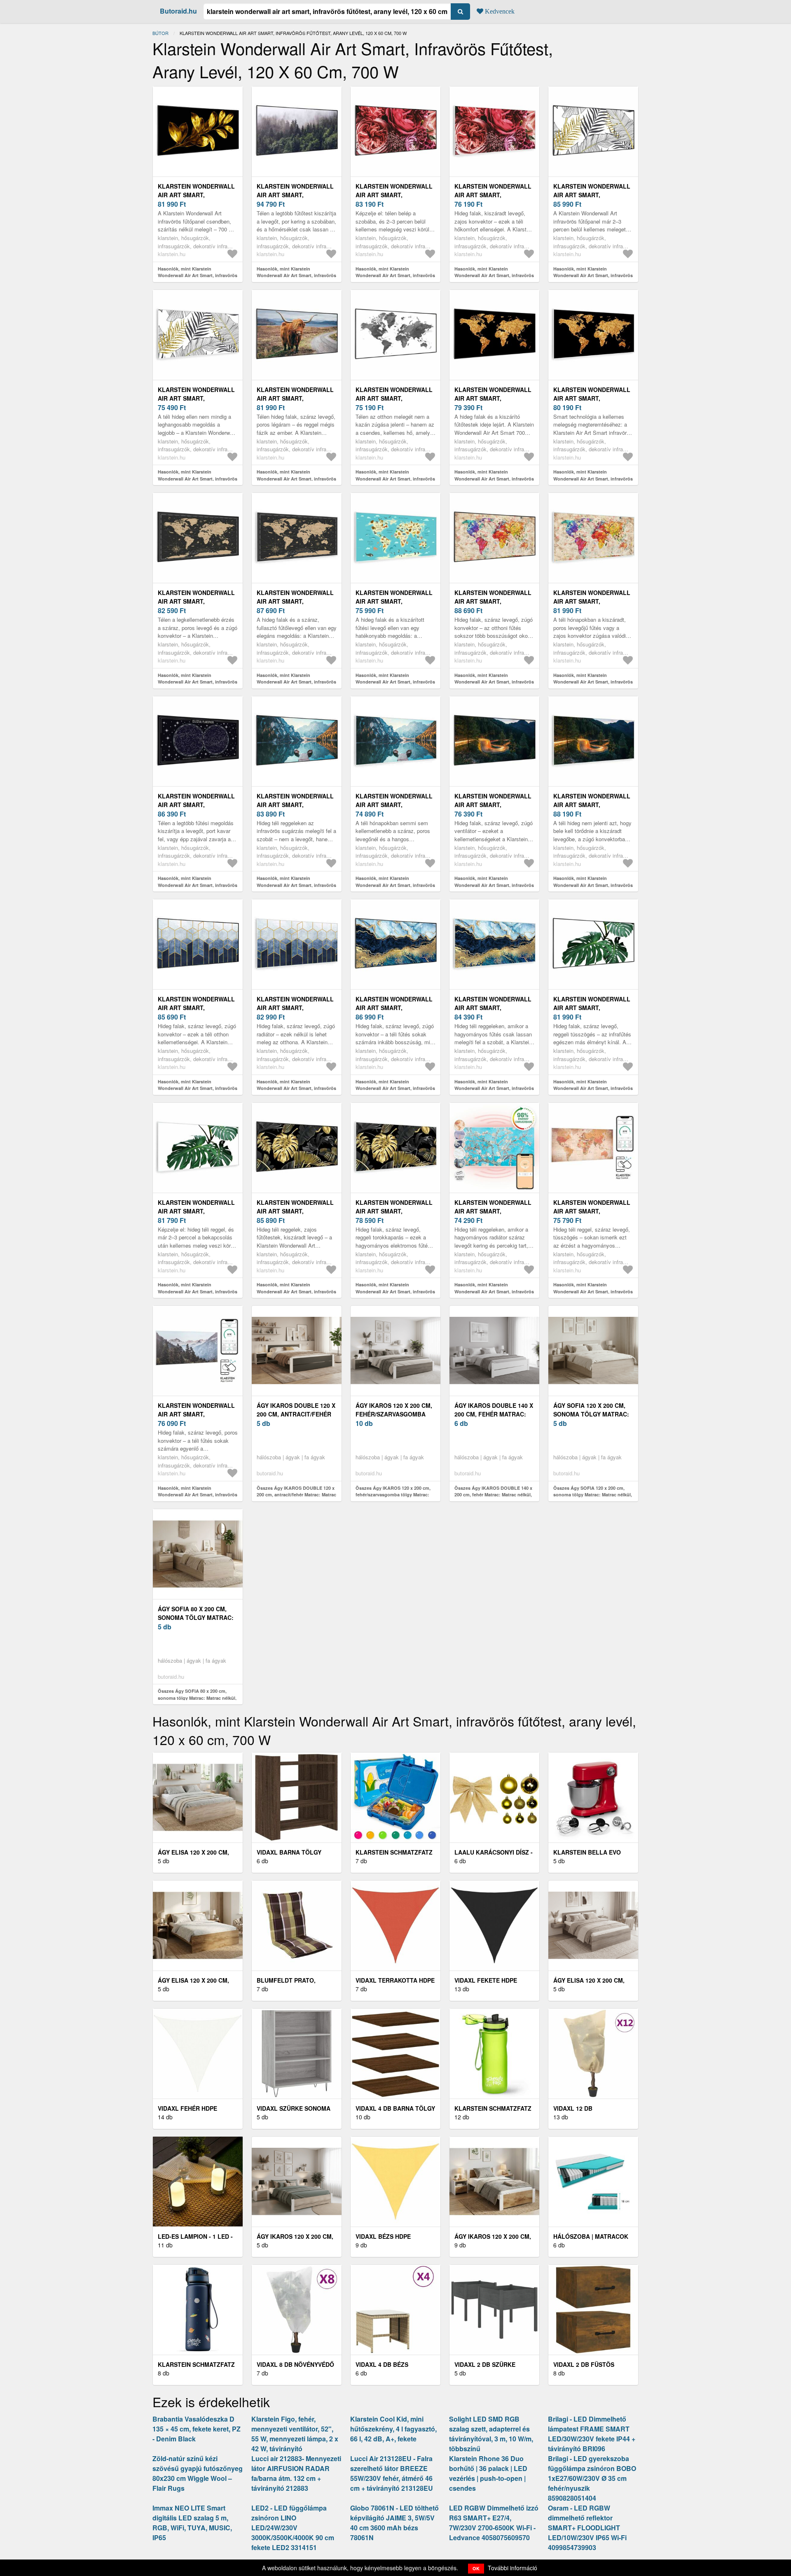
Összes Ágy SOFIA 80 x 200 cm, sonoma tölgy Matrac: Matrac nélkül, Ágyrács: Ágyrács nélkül (197, 1698)
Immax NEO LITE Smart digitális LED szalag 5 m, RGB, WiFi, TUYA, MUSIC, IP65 (192, 2523)
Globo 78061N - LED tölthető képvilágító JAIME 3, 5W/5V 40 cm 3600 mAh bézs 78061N (394, 2523)
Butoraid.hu (178, 11)
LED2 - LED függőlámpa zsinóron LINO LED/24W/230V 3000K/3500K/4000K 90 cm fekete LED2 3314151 (293, 2528)
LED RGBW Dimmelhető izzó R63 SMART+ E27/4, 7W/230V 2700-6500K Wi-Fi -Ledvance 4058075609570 (494, 2523)
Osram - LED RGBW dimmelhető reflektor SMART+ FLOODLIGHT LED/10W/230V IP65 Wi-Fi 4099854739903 (587, 2528)
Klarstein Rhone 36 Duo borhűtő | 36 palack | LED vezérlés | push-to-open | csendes (488, 2473)
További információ (513, 2568)
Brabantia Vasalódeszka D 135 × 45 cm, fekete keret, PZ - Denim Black (197, 2429)
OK (476, 2568)
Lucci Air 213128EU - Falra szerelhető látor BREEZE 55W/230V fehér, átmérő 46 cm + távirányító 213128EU (392, 2473)
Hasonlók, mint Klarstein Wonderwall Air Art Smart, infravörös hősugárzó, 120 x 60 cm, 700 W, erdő (296, 275)
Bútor (160, 33)
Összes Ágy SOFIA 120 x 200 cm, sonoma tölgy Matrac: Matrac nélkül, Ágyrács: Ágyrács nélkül (593, 1495)
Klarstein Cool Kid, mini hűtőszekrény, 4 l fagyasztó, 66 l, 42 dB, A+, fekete (393, 2429)
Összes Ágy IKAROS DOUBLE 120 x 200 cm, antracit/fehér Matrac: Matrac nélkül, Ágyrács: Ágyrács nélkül (296, 1495)
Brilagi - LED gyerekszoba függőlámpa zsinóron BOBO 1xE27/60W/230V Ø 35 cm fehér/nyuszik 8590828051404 (592, 2478)
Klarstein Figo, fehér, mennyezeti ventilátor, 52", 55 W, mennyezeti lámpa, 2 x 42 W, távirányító (295, 2434)
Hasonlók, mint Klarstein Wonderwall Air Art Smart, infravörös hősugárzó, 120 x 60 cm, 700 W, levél (593, 275)
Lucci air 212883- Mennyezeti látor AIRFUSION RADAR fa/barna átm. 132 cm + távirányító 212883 (296, 2473)
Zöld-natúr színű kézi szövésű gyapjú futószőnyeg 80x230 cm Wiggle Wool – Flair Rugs (198, 2473)
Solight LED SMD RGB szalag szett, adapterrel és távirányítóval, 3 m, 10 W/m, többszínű (491, 2434)
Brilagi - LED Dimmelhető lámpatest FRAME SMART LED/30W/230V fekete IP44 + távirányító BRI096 (592, 2434)
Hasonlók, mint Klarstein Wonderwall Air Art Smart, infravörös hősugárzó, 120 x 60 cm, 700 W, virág (395, 275)
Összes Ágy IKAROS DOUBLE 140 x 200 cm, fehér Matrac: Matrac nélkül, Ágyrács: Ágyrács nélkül (493, 1495)
